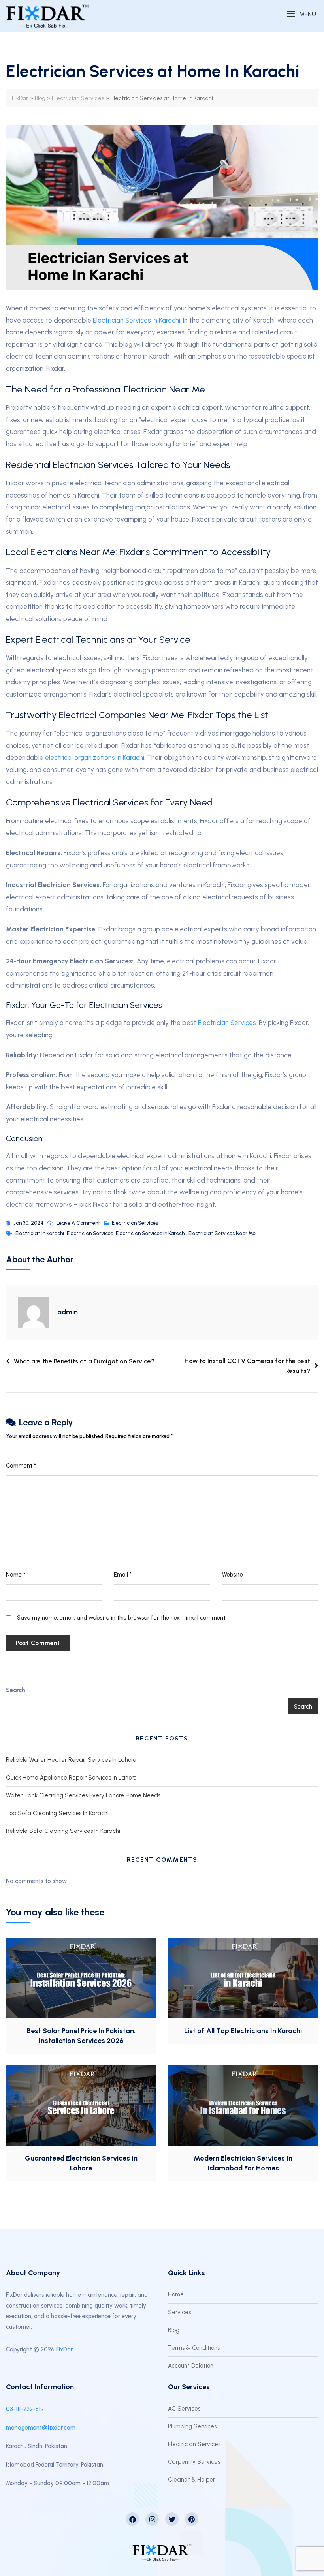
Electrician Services (135, 1223)
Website (233, 1575)
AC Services (184, 2409)
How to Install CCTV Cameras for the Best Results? (247, 1366)
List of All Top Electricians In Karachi (243, 2031)
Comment (21, 1466)
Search (15, 1690)
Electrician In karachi (40, 1233)
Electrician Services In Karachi (151, 1233)
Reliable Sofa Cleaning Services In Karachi (63, 1831)
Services (179, 2312)
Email (123, 1575)
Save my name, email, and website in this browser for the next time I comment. (122, 1618)
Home (176, 2294)
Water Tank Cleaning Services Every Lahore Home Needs (83, 1795)
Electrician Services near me (222, 1233)
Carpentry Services (194, 2462)
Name (16, 1575)
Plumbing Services (192, 2426)
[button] (301, 14)
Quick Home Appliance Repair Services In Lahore (71, 1778)
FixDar (64, 2349)
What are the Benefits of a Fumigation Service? (84, 1361)
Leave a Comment (78, 1222)
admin (68, 1312)
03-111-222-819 (25, 2409)
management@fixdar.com (41, 2428)
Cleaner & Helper (191, 2480)
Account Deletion (191, 2366)
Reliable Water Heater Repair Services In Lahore (71, 1760)
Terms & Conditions (194, 2348)
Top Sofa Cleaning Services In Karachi (57, 1813)
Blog (174, 2330)
